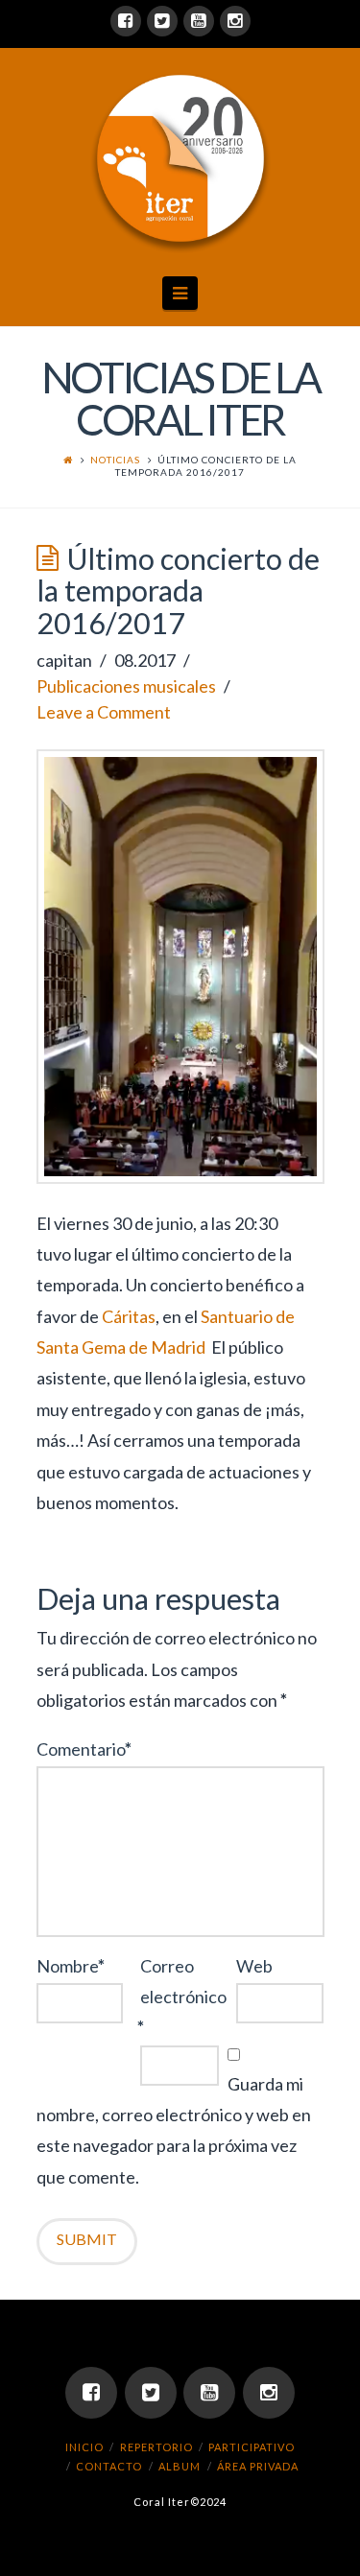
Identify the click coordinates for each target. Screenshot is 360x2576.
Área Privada (258, 2466)
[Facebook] (126, 21)
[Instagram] (235, 21)
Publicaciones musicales (126, 686)
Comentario (84, 1749)
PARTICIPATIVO (252, 2447)
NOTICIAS (115, 460)
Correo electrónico (180, 1997)
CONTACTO (109, 2466)
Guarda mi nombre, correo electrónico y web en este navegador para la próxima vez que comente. (174, 2130)
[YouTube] (199, 21)
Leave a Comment (104, 712)
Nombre (71, 1966)
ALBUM (180, 2466)
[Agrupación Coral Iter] (180, 158)
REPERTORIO (156, 2447)
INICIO (84, 2447)
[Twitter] (162, 21)
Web (254, 1966)
